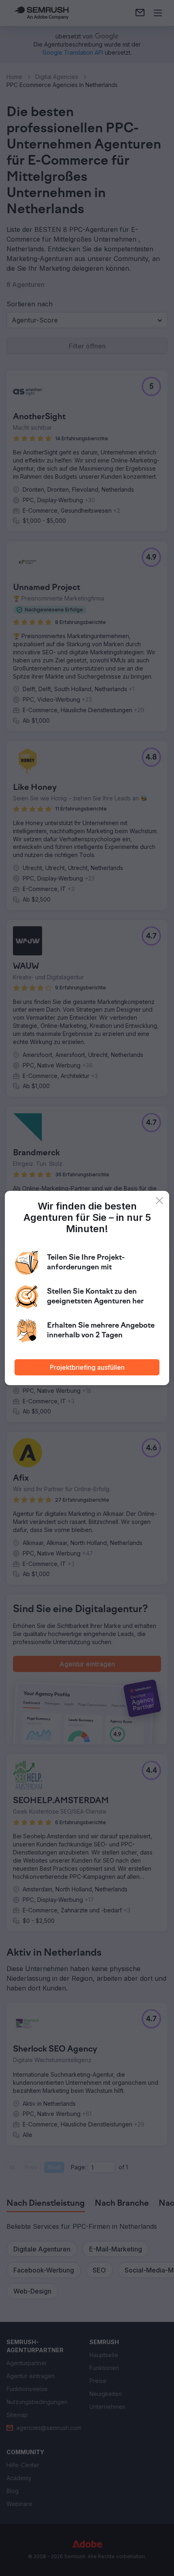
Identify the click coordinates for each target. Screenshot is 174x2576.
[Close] (159, 1201)
